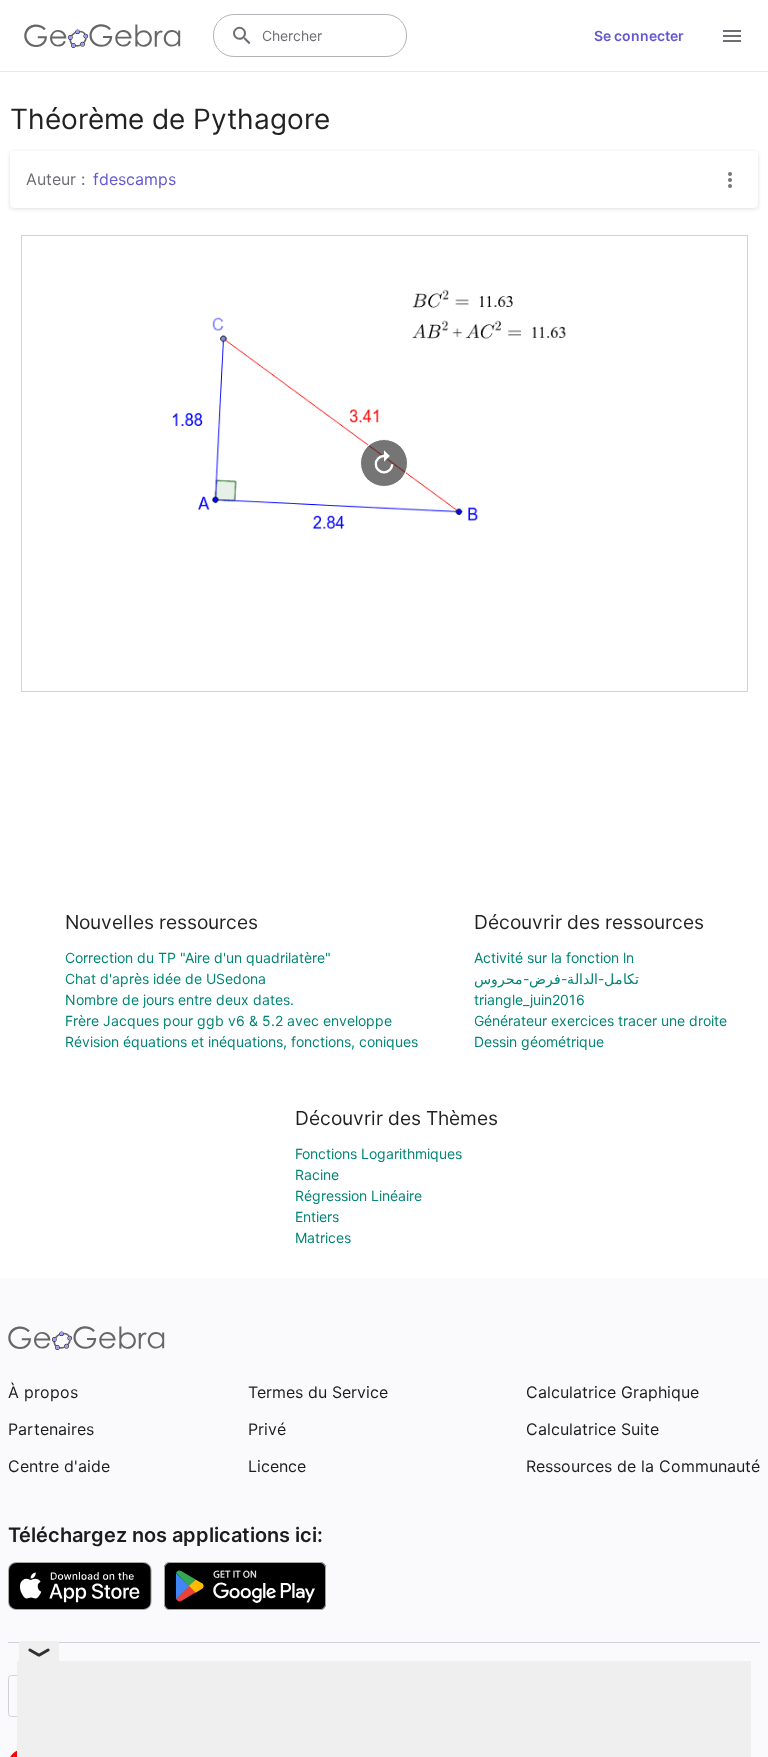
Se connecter (639, 35)
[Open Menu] (732, 36)
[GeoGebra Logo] (102, 36)
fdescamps (134, 179)
